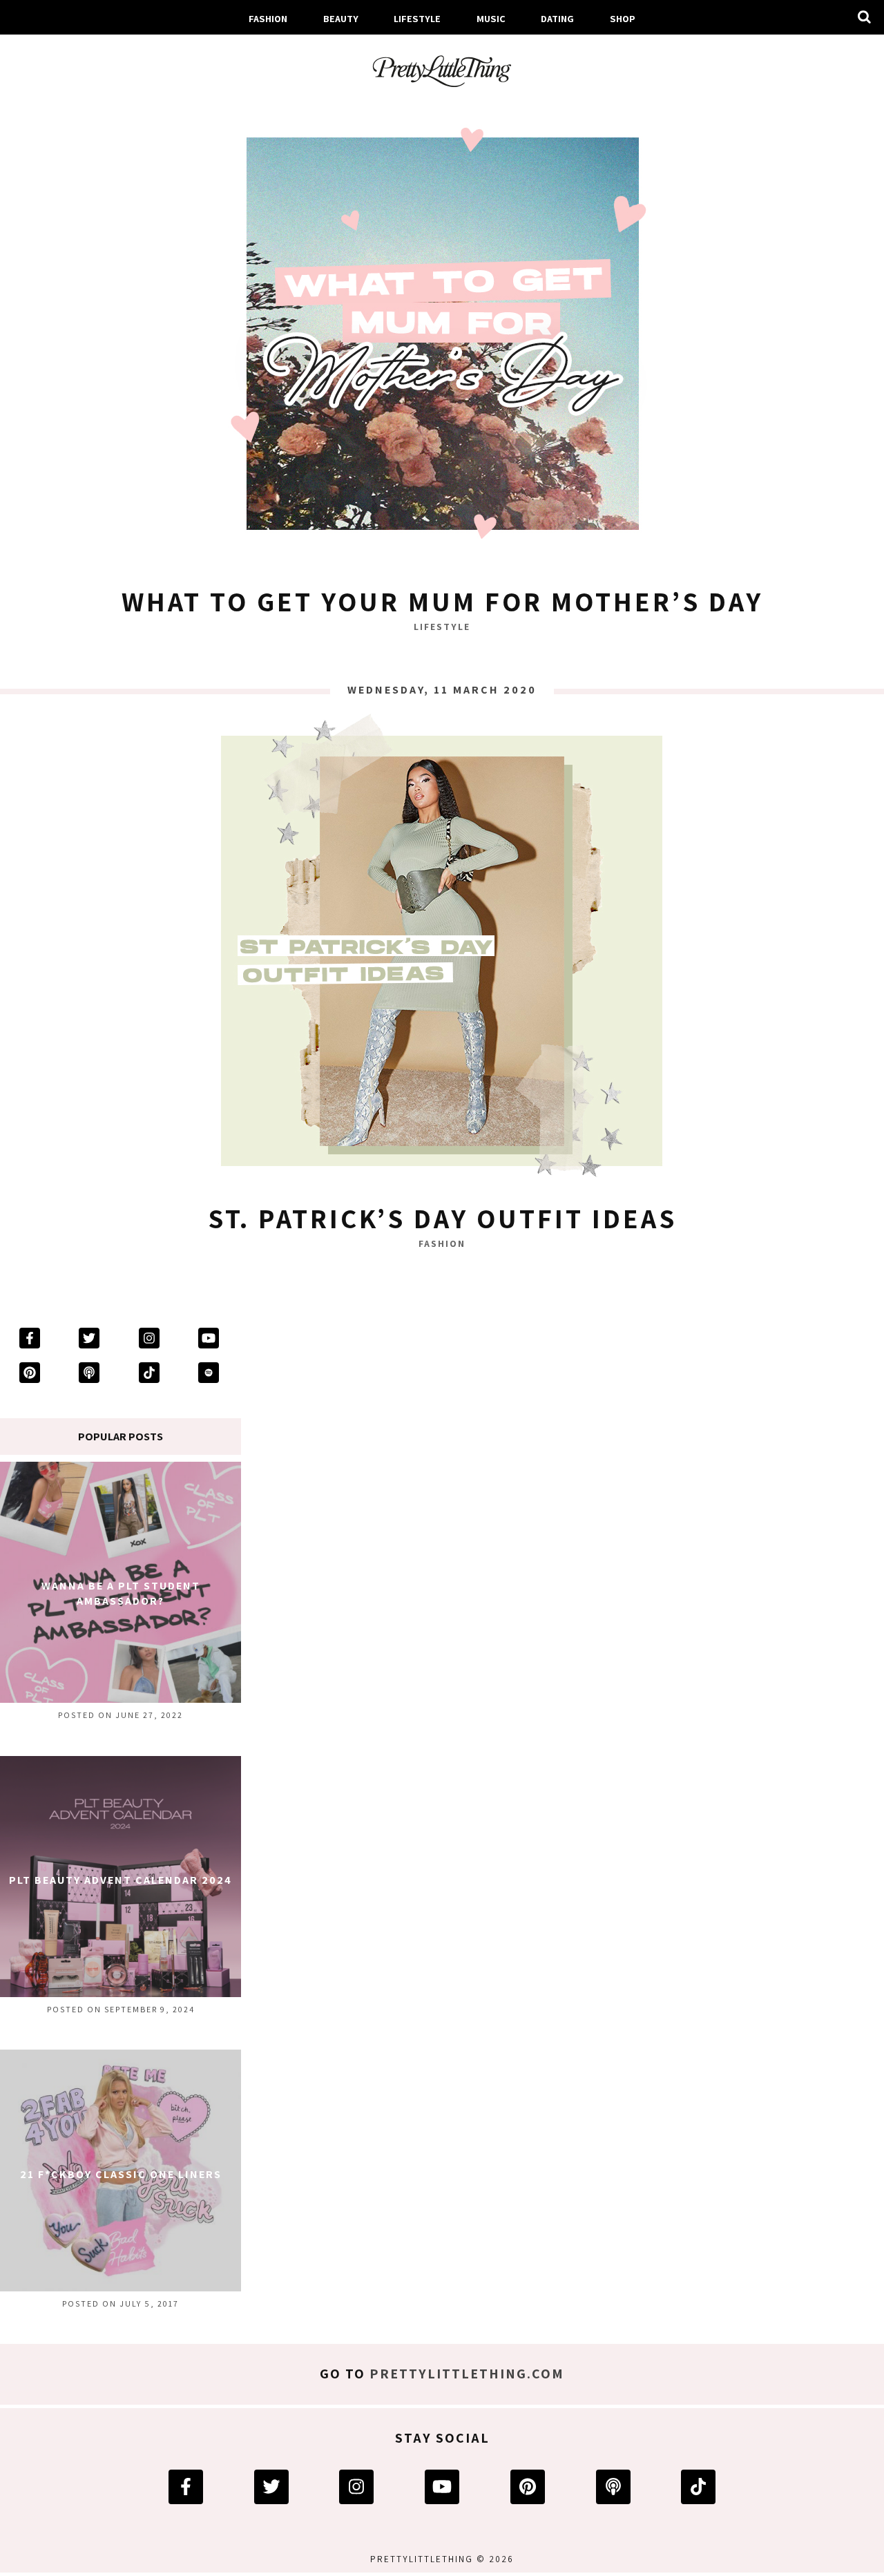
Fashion (268, 18)
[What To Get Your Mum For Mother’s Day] (442, 336)
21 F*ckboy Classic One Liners (121, 2174)
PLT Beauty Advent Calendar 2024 (121, 1880)
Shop (623, 18)
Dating (557, 18)
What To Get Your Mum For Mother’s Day (442, 601)
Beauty (341, 18)
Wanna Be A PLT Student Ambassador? (121, 1593)
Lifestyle (417, 18)
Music (491, 18)
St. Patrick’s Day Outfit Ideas (442, 1218)
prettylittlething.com (467, 2374)
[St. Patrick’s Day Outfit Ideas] (442, 953)
